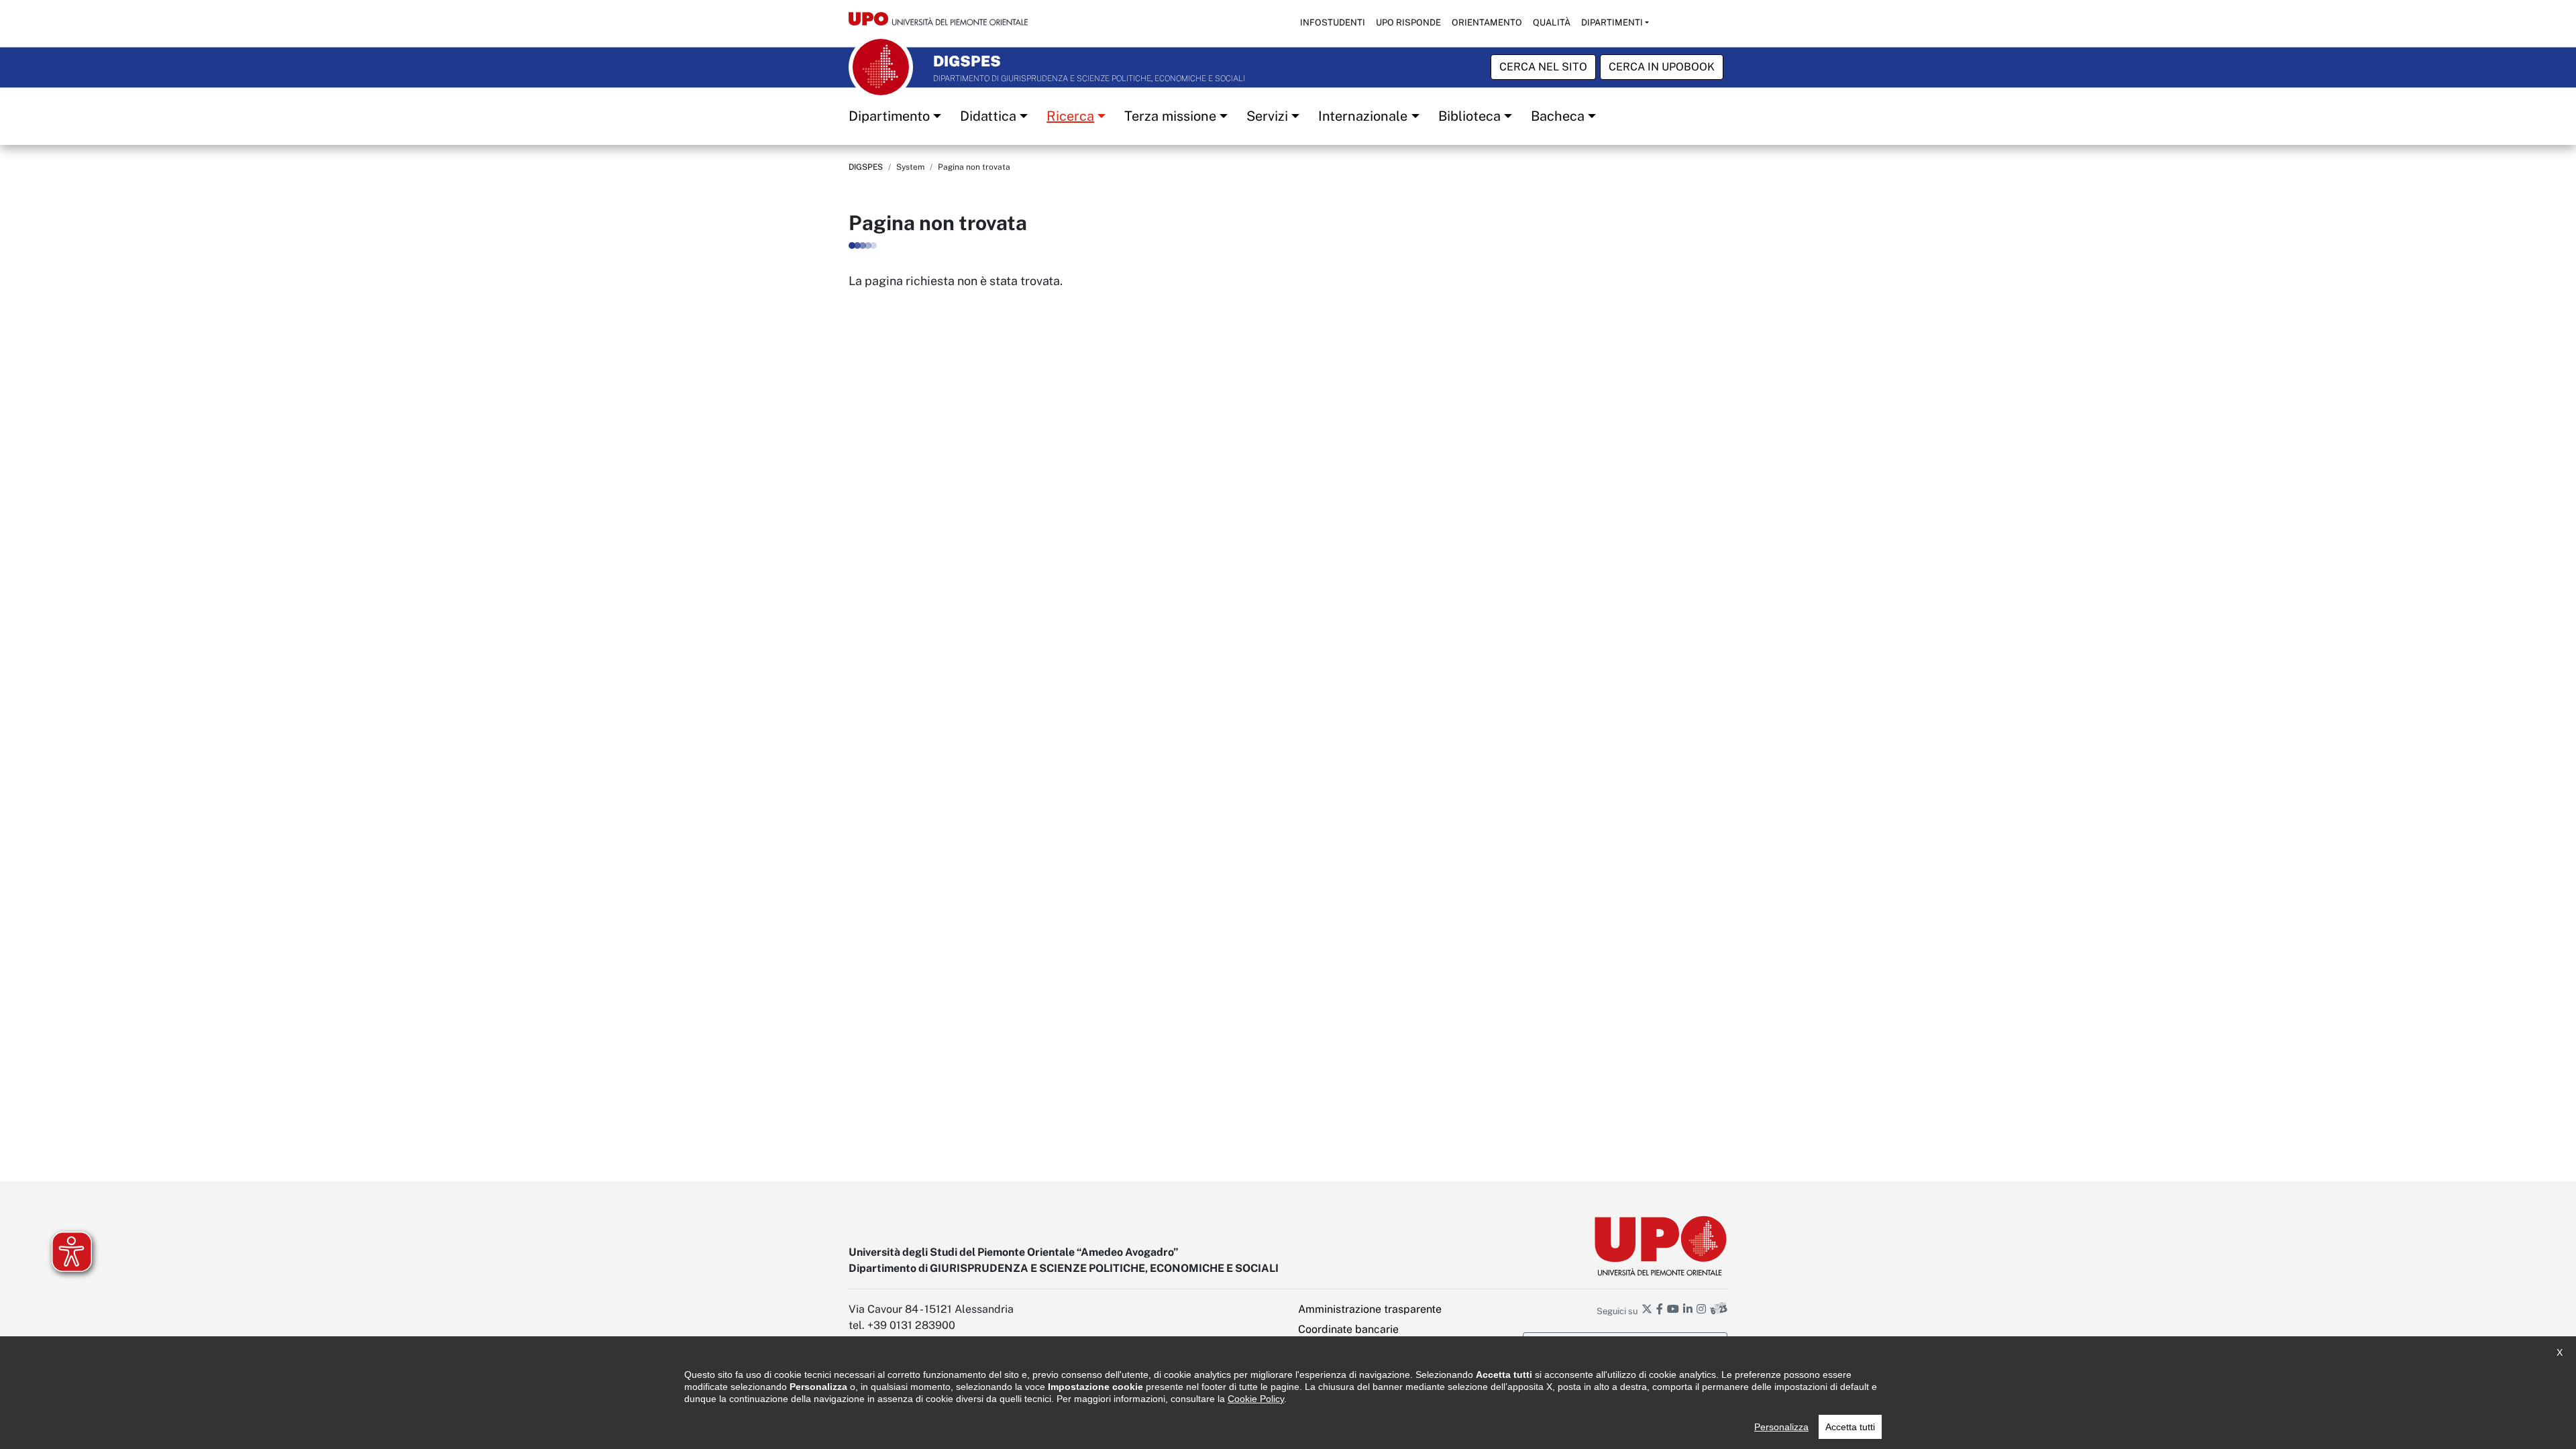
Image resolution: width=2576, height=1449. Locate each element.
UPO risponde (1408, 22)
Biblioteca (1469, 116)
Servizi (1267, 116)
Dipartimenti (1612, 22)
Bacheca (1558, 116)
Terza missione (1170, 116)
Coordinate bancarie (1348, 1329)
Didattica (988, 116)
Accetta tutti (1850, 1427)
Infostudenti (1333, 22)
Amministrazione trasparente (1370, 1309)
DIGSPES (866, 167)
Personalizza (1781, 1427)
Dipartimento (889, 116)
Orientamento (1487, 22)
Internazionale (1363, 116)
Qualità (1552, 22)
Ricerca (1070, 116)
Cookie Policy (1256, 1399)
